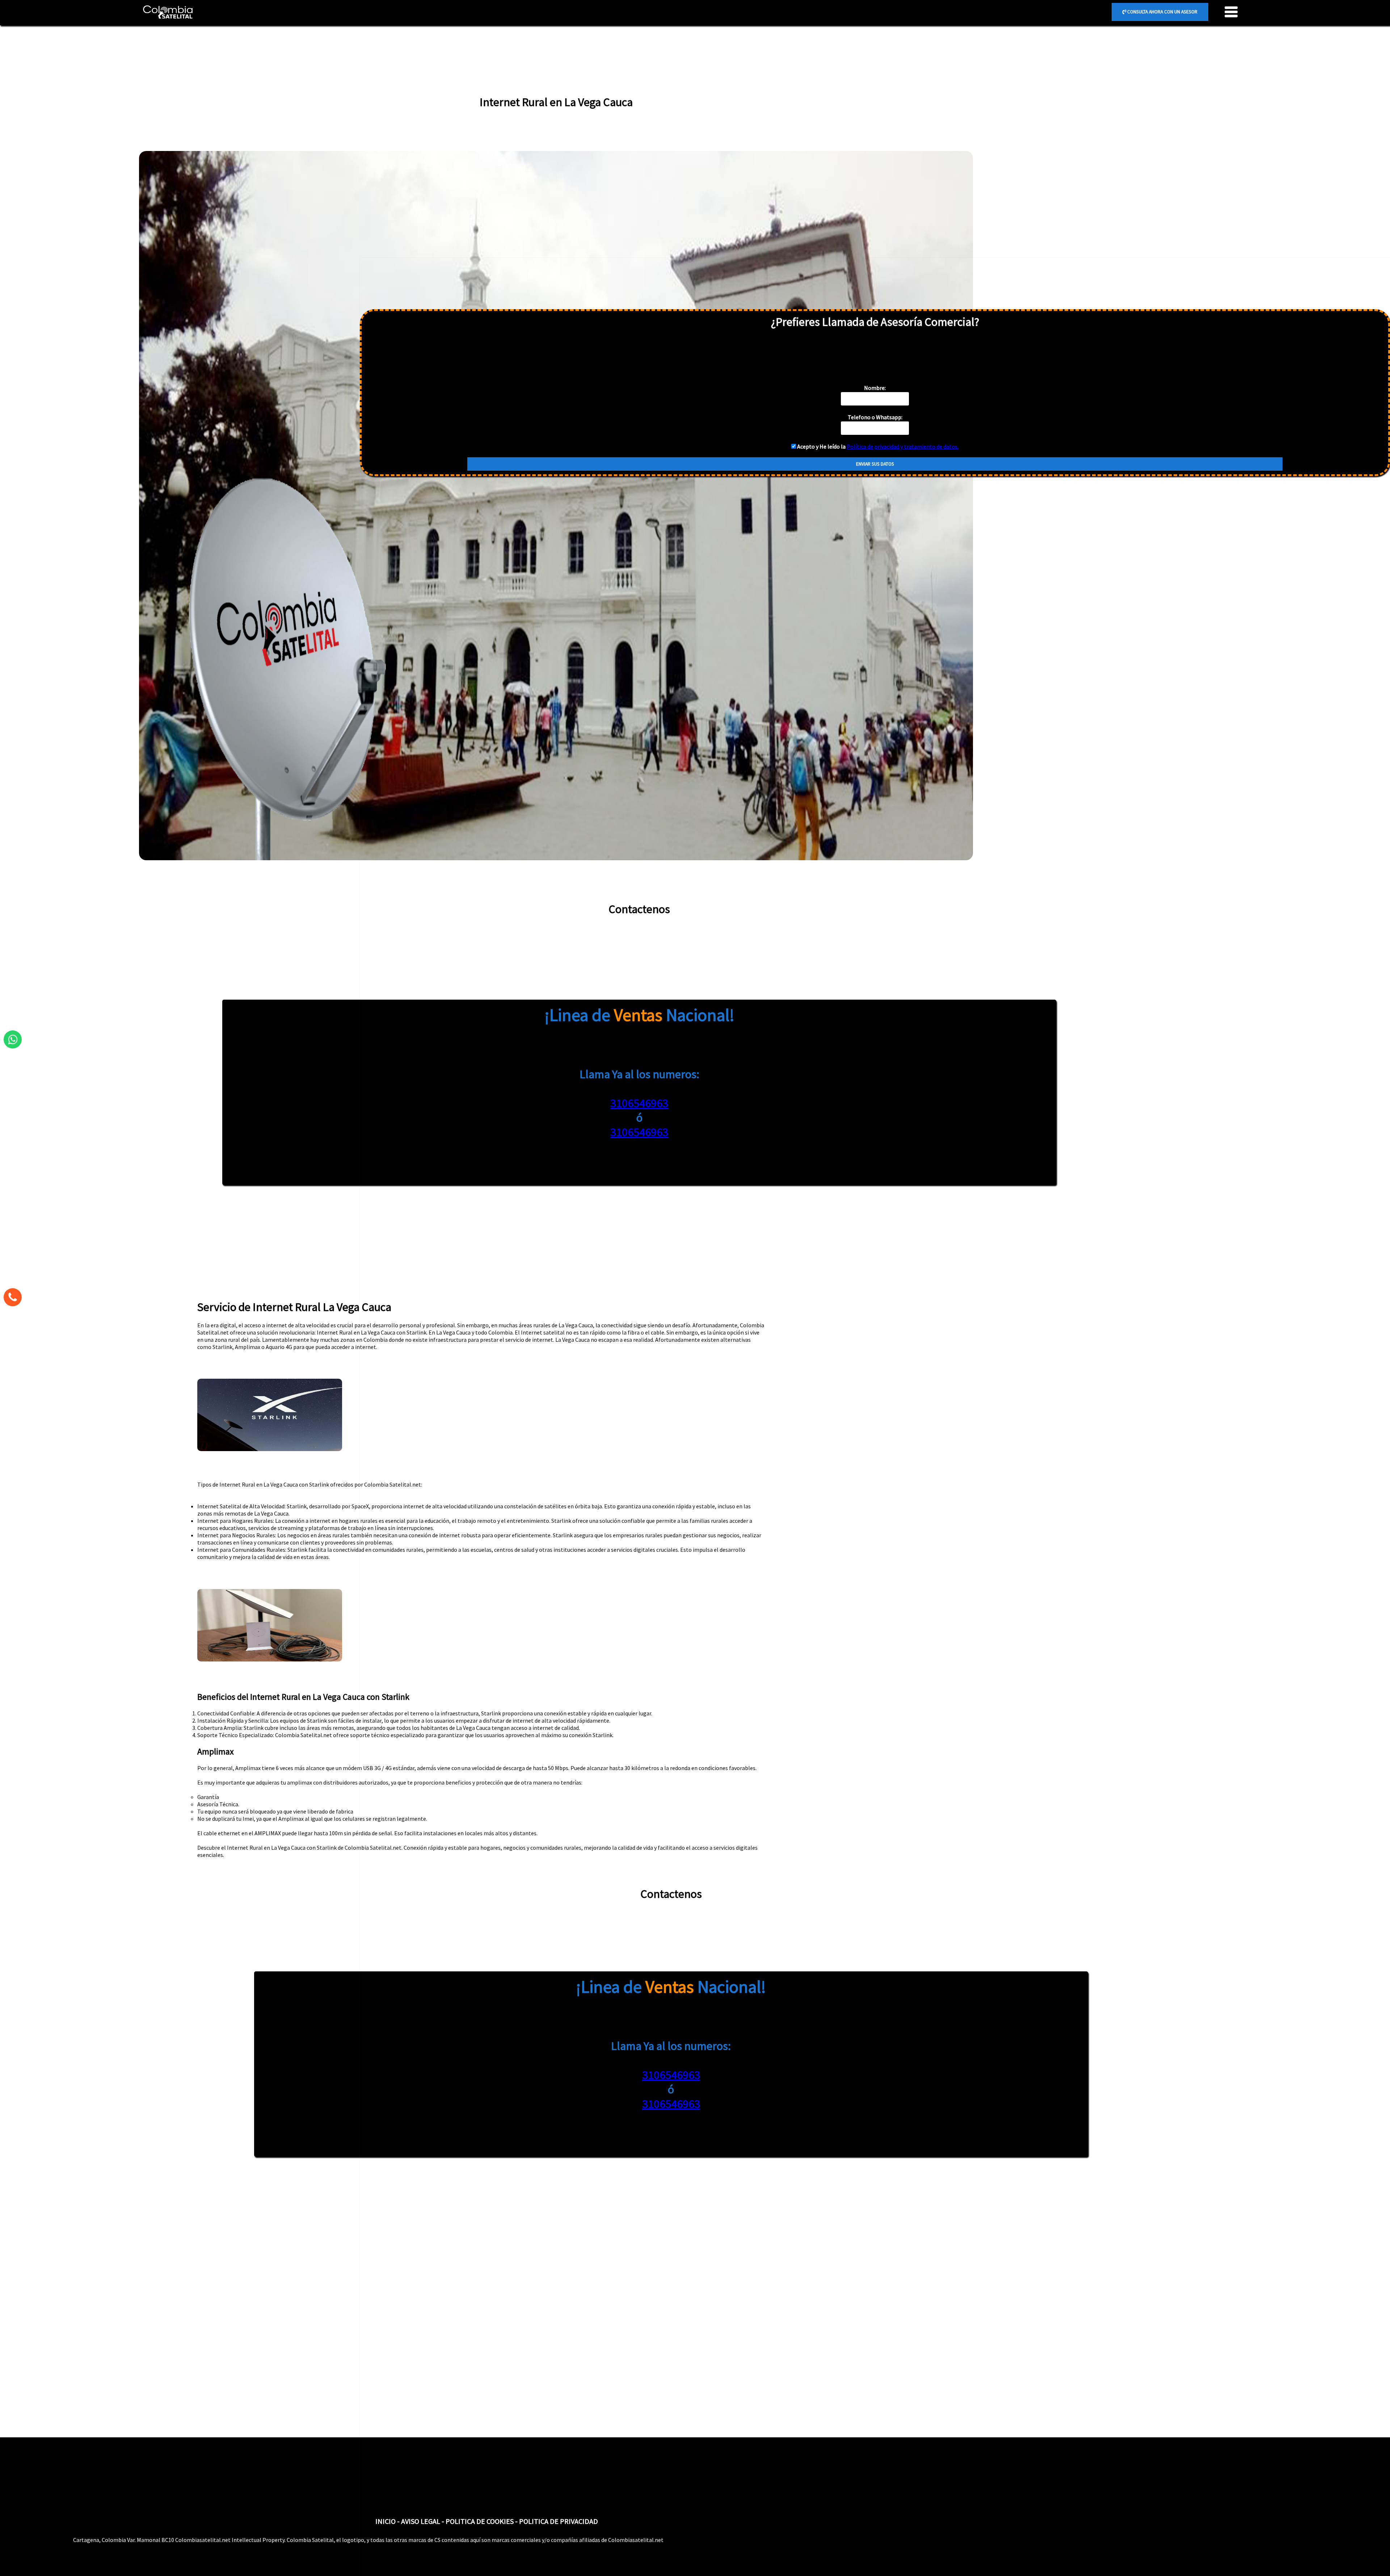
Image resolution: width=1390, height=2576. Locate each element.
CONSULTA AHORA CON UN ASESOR (1162, 12)
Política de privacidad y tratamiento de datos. (903, 446)
